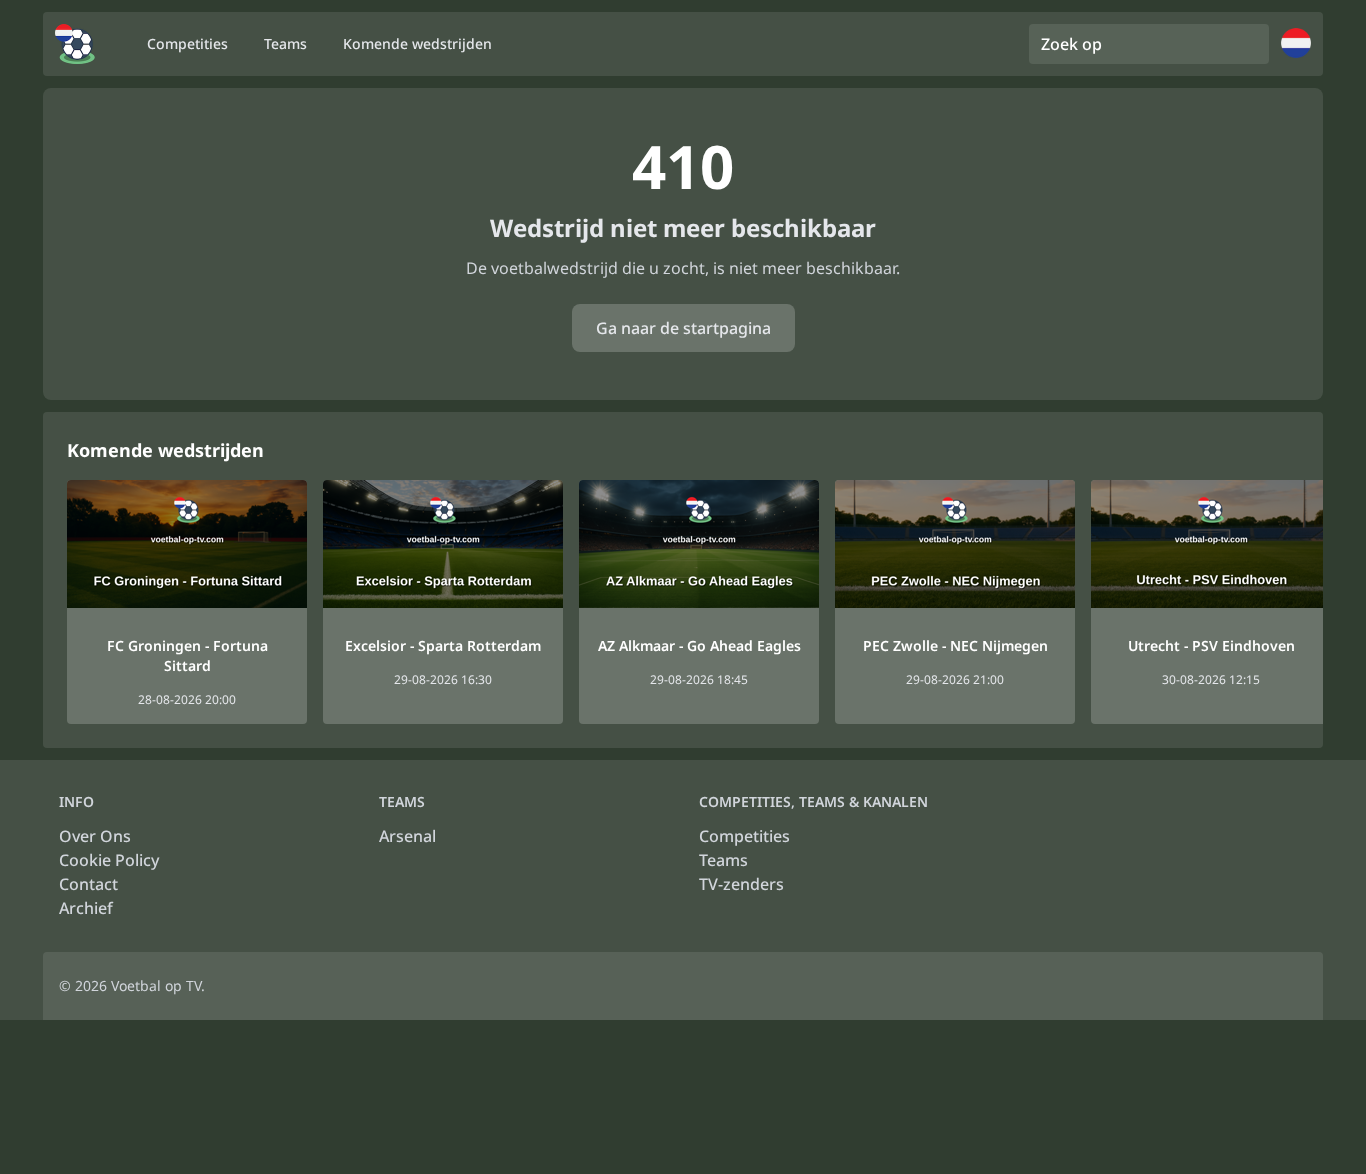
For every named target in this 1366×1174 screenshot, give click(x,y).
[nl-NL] (75, 44)
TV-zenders (741, 884)
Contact (88, 884)
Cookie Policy (109, 860)
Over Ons (95, 836)
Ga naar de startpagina (683, 328)
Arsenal (407, 836)
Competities (744, 836)
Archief (86, 908)
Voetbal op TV (156, 985)
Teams (723, 860)
